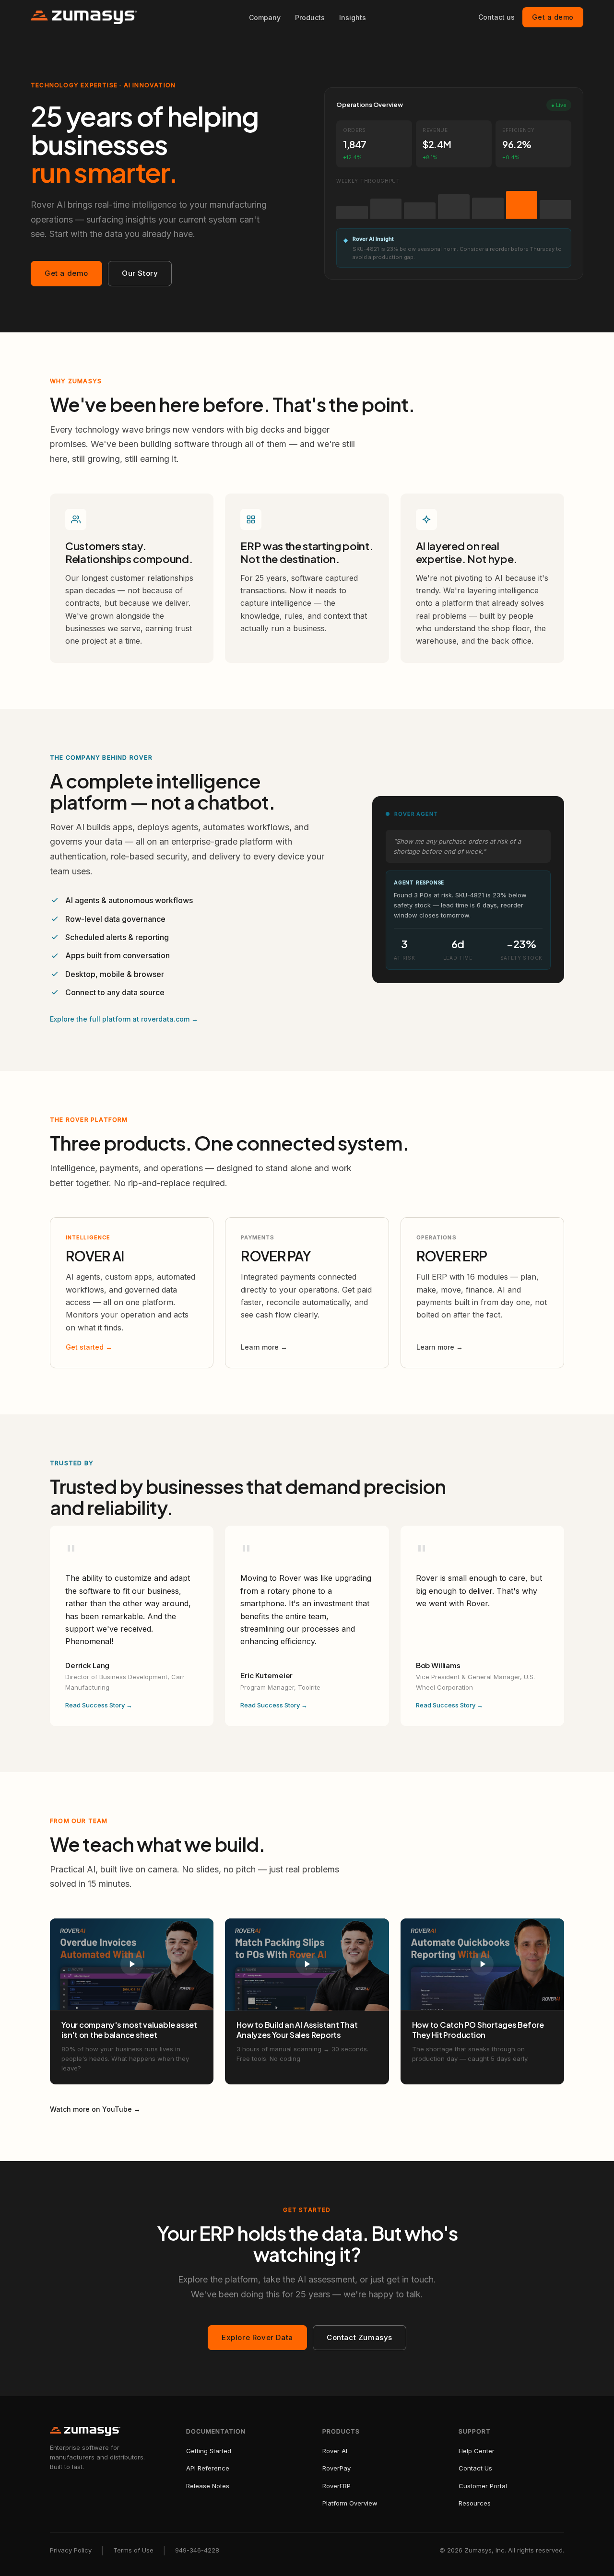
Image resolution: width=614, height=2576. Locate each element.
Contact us (496, 17)
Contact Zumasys (360, 2337)
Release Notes (208, 2486)
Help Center (477, 2451)
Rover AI (335, 2451)
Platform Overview (350, 2503)
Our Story (140, 273)
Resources (475, 2503)
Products (310, 18)
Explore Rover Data (257, 2337)
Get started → (89, 1347)
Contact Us (475, 2468)
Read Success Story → (99, 1705)
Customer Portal (483, 2486)
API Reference (208, 2468)
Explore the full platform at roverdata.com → (124, 1019)
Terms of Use (133, 2550)
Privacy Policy (71, 2550)
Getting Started (209, 2451)
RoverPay (337, 2468)
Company (265, 18)
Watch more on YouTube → (95, 2109)
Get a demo (553, 17)
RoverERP (337, 2486)
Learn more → (264, 1347)
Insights (353, 18)
